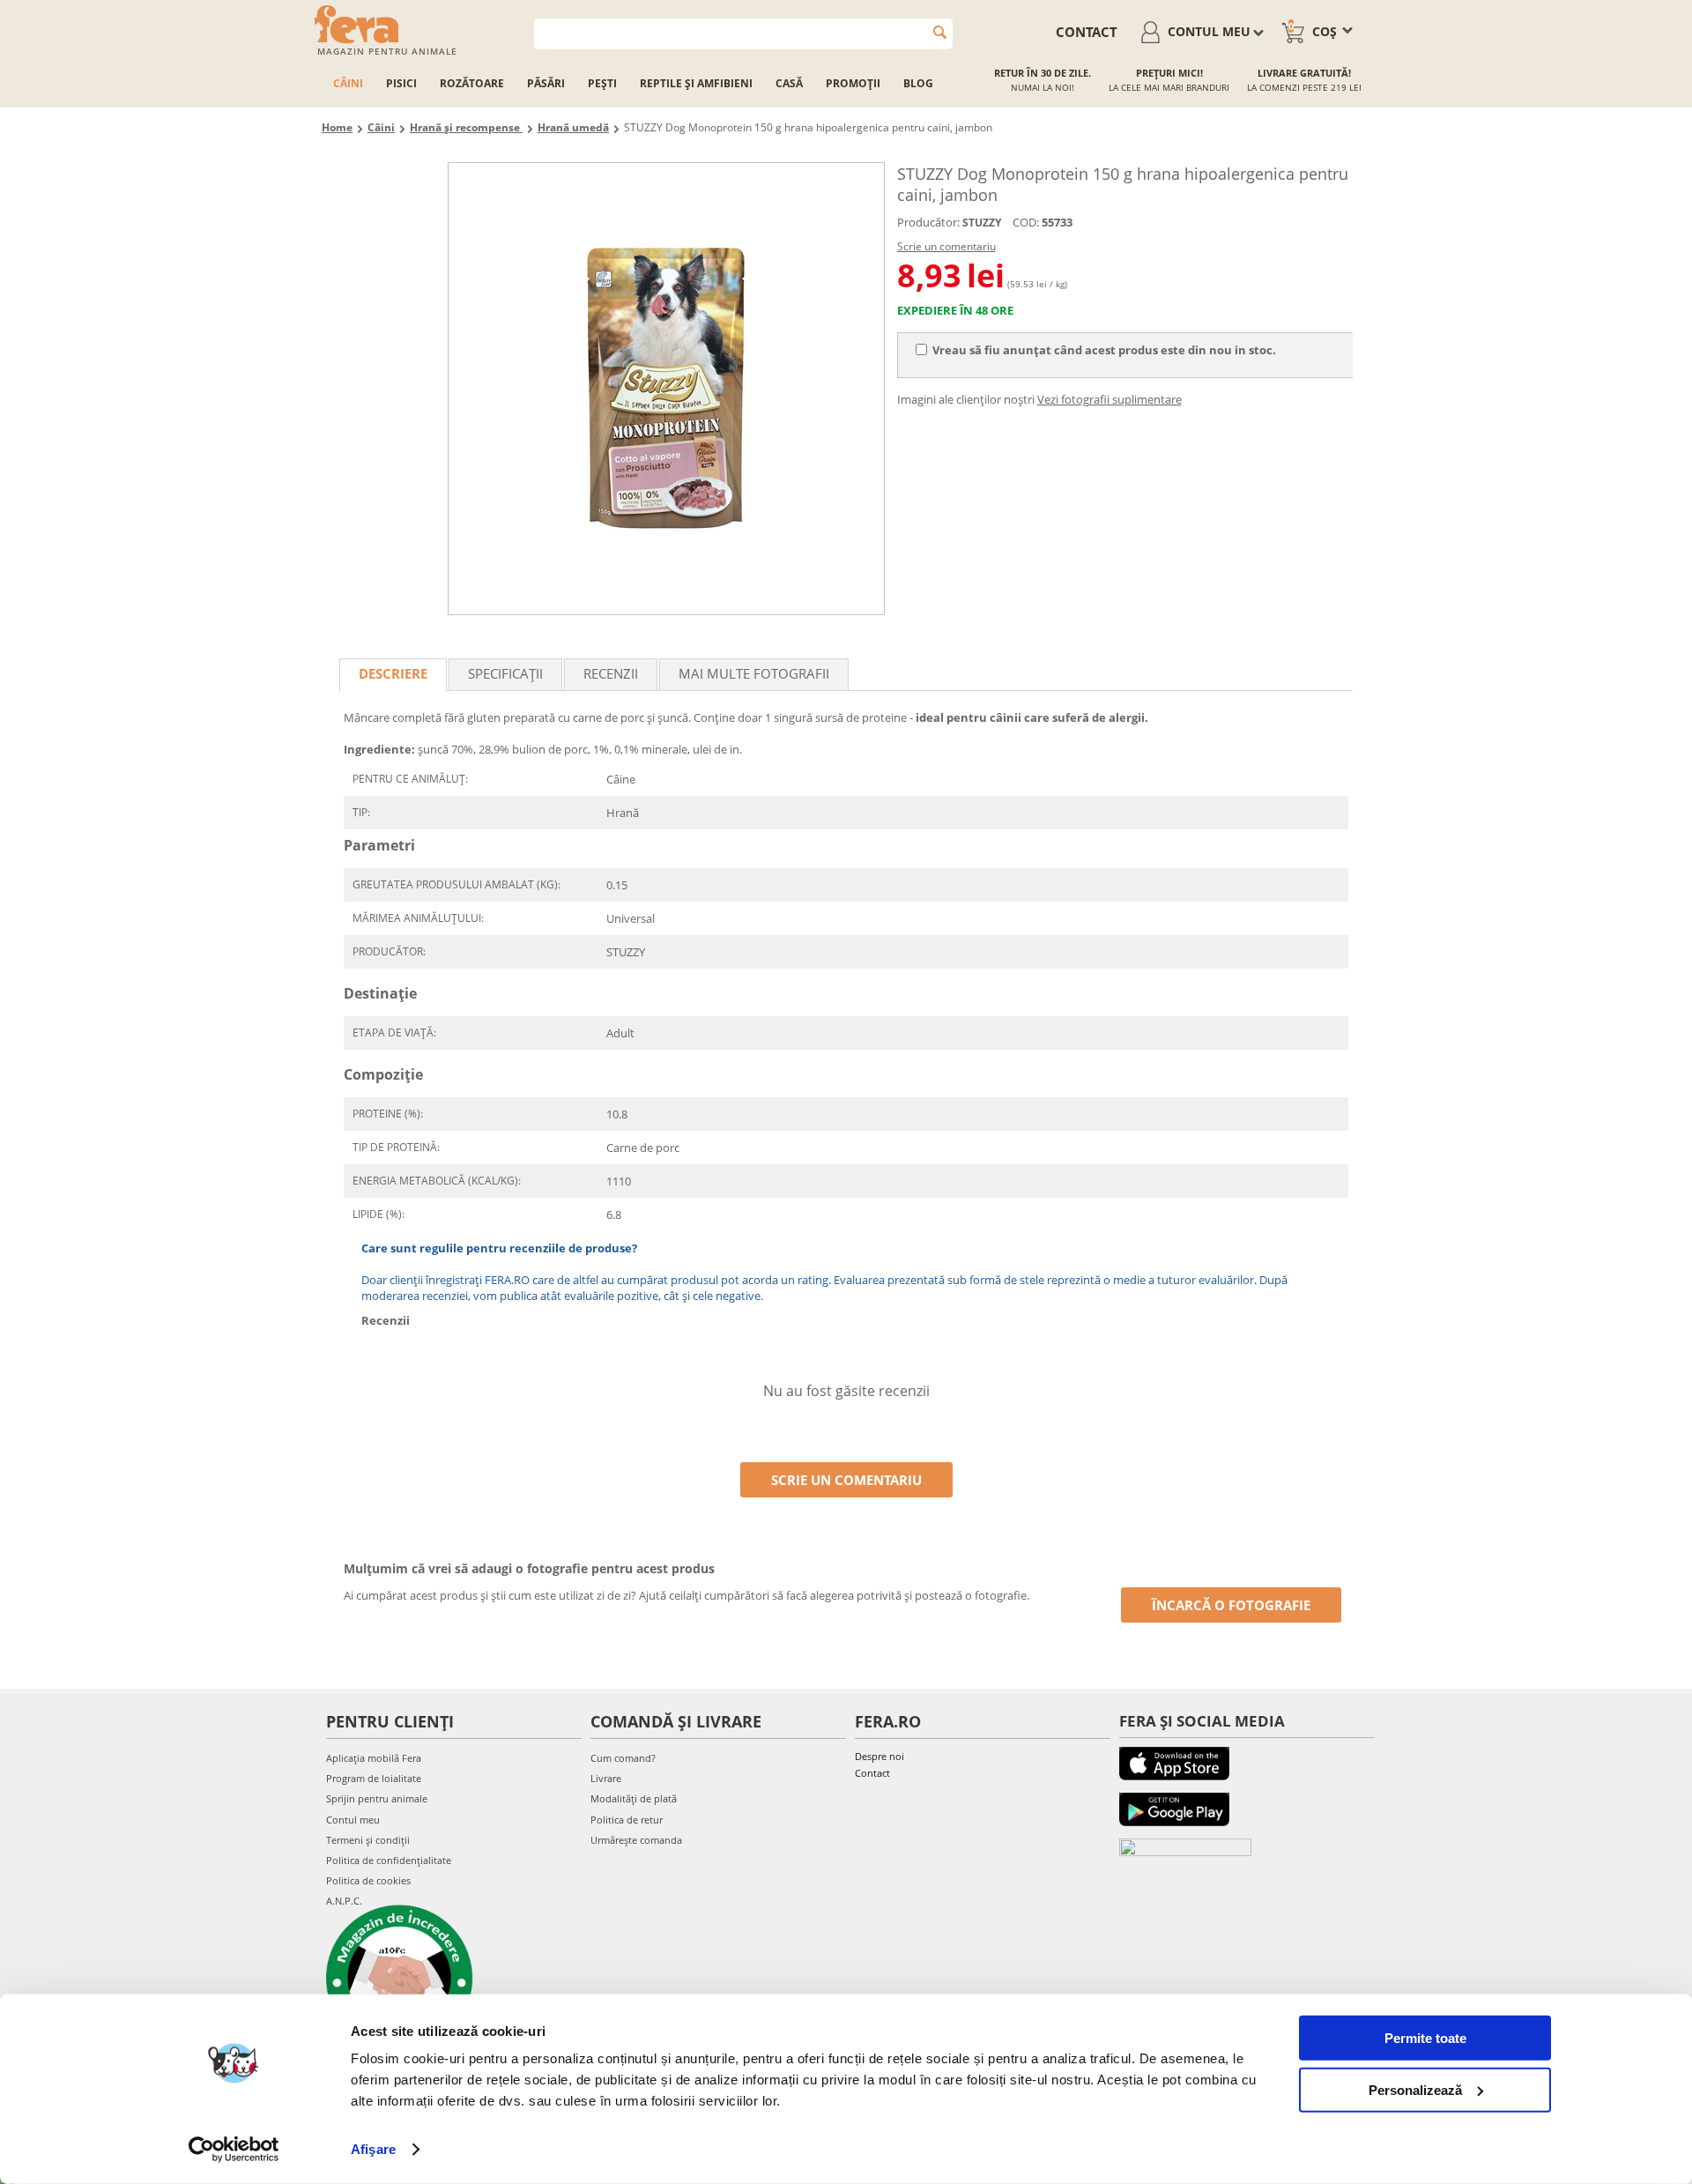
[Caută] (940, 32)
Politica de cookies (368, 1880)
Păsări (546, 83)
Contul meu (353, 1820)
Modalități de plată (634, 1798)
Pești (602, 83)
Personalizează (1415, 2089)
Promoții (853, 83)
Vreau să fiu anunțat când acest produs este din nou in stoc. (1104, 350)
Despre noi (879, 1756)
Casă (789, 83)
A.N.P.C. (344, 1901)
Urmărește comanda (636, 1840)
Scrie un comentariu (946, 246)
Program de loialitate (374, 1778)
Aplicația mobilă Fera (374, 1758)
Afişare (373, 2149)
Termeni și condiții (368, 1840)
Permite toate (1425, 2038)
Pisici (401, 83)
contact (1087, 32)
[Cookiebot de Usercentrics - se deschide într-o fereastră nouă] (234, 2150)
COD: (1026, 222)
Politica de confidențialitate (389, 1860)
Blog (918, 83)
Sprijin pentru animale (377, 1798)
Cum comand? (623, 1758)
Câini (348, 83)
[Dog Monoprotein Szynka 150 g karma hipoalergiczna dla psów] (666, 389)
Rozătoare (472, 83)
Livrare (606, 1778)
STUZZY (982, 223)
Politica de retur (627, 1820)
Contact (872, 1773)
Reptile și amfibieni (696, 83)
